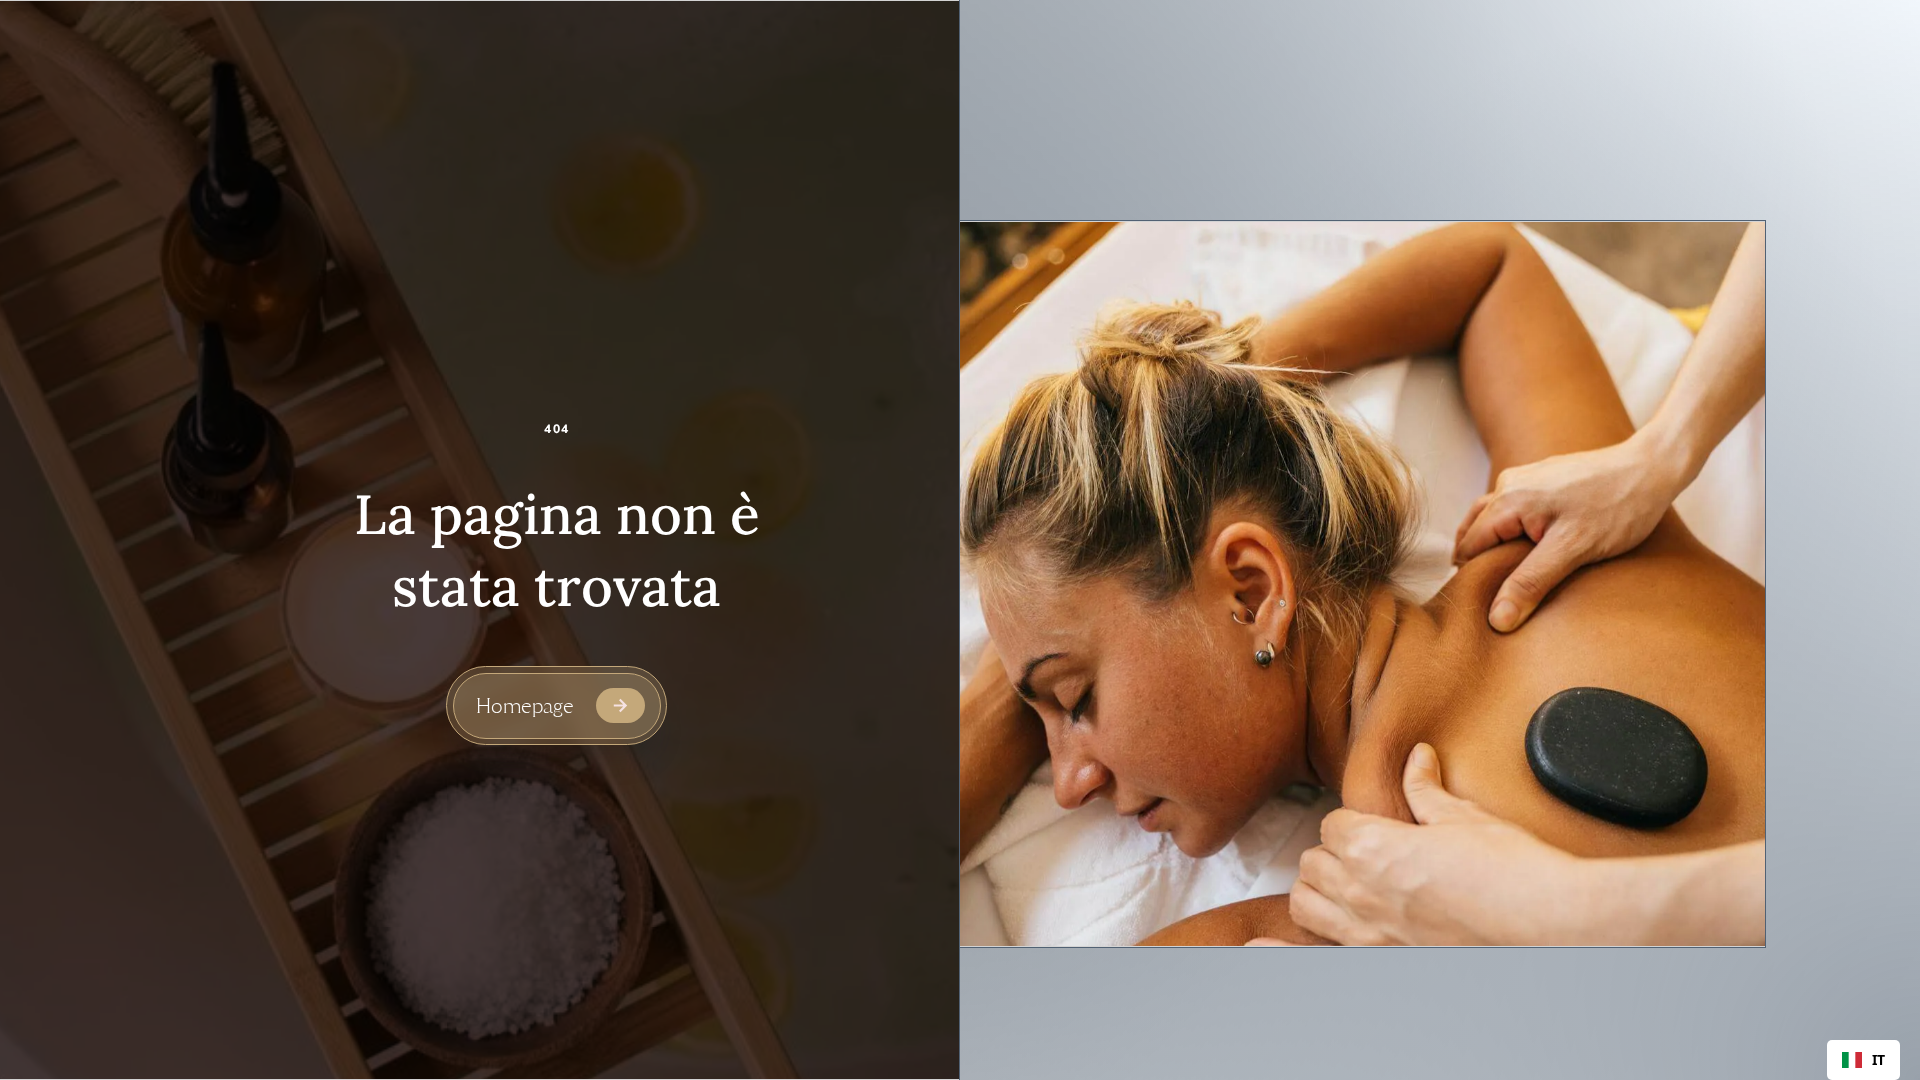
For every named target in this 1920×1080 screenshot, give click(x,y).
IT (1878, 1060)
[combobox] (1863, 1060)
